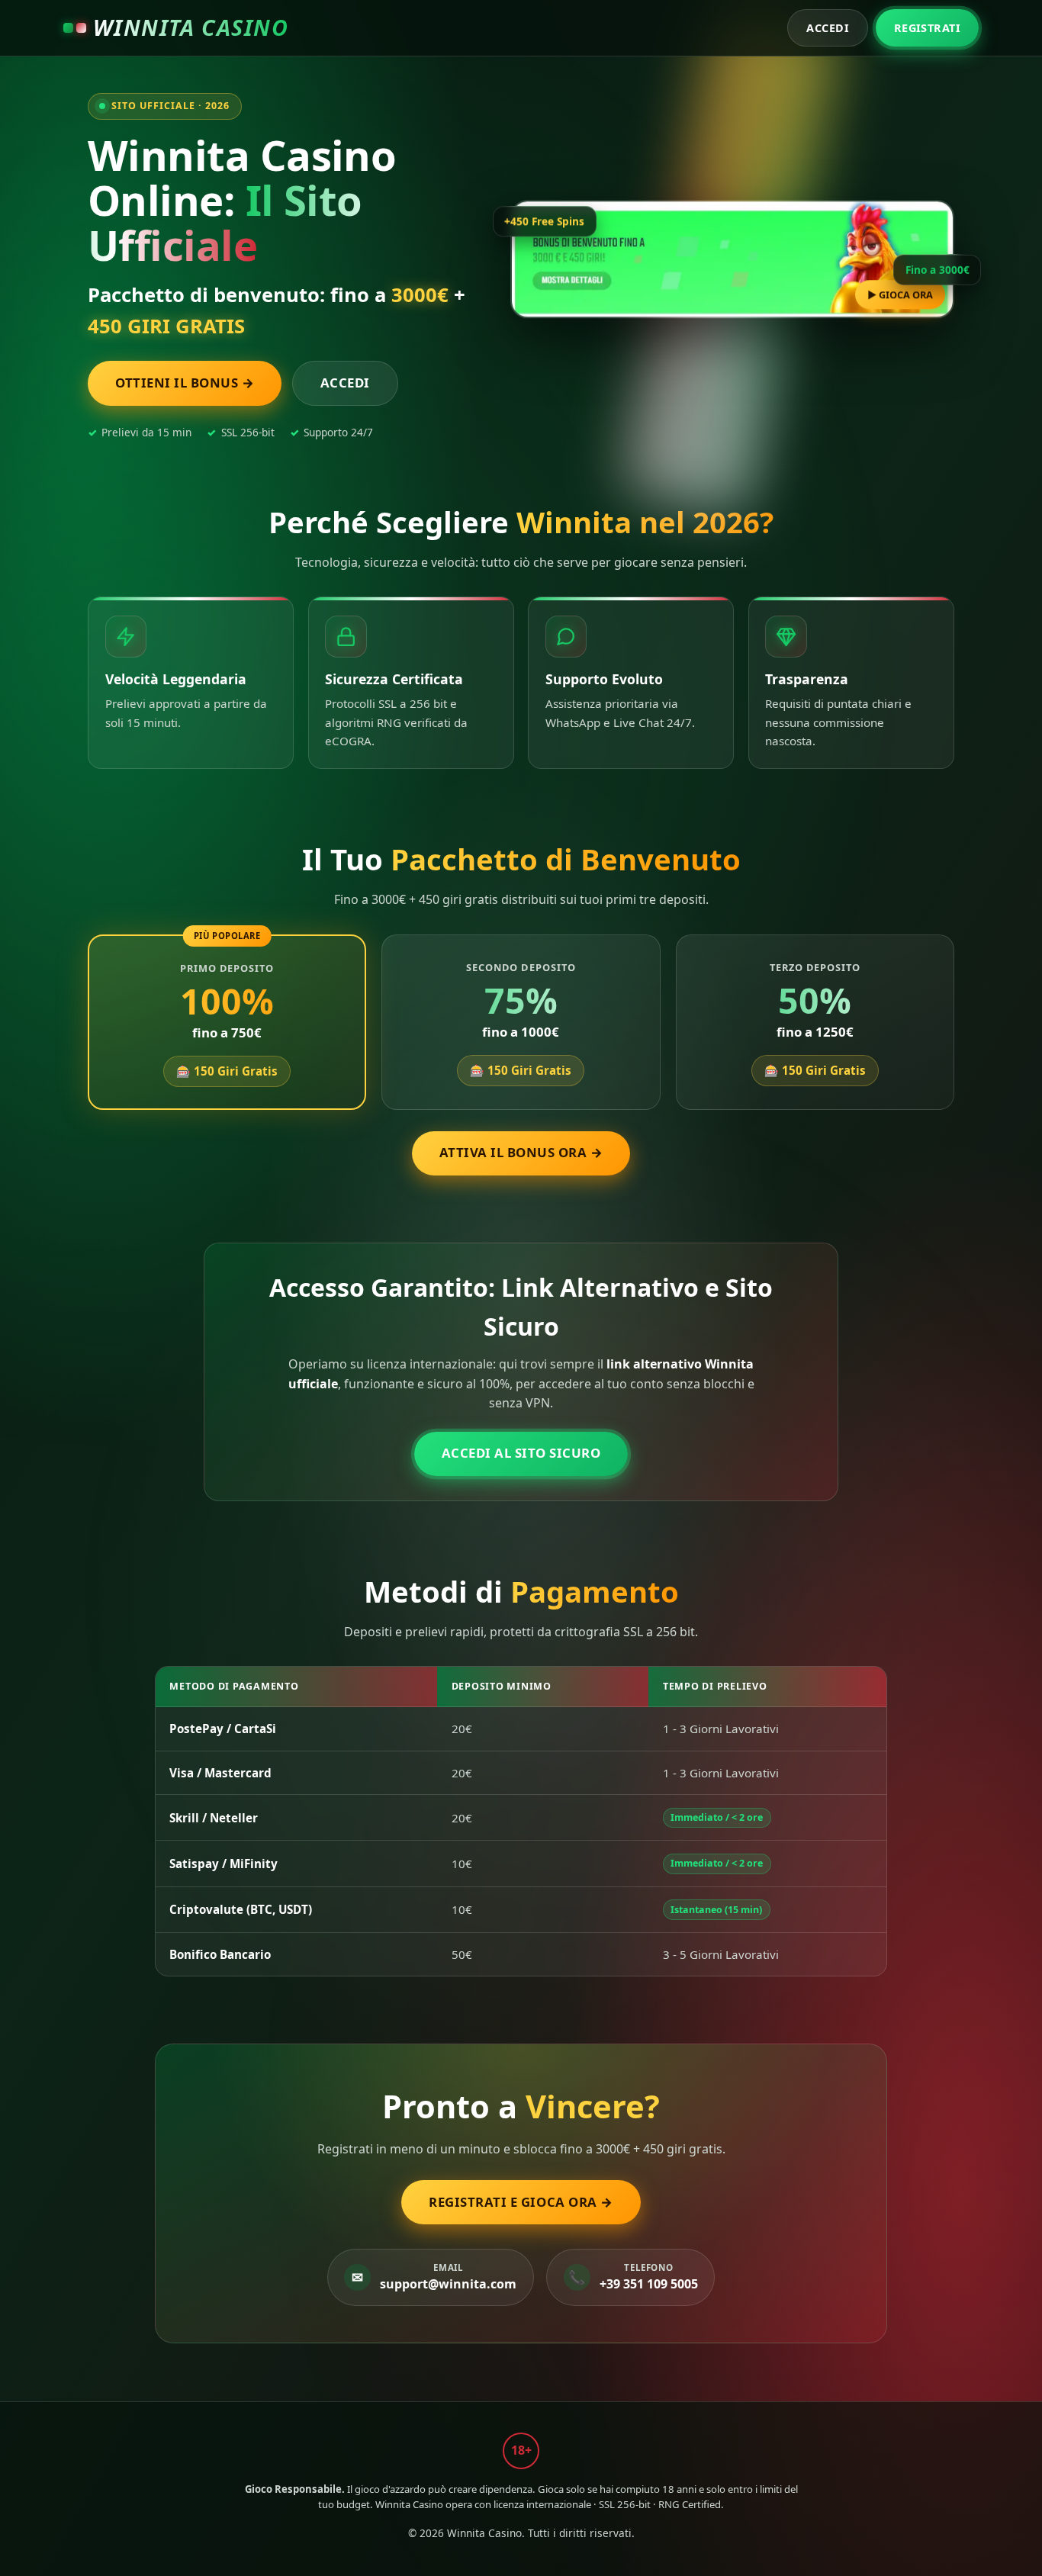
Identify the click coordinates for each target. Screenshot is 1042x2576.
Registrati (927, 28)
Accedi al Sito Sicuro (521, 1453)
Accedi (828, 28)
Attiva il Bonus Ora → (521, 1152)
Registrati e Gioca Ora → (521, 2202)
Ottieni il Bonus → (185, 383)
